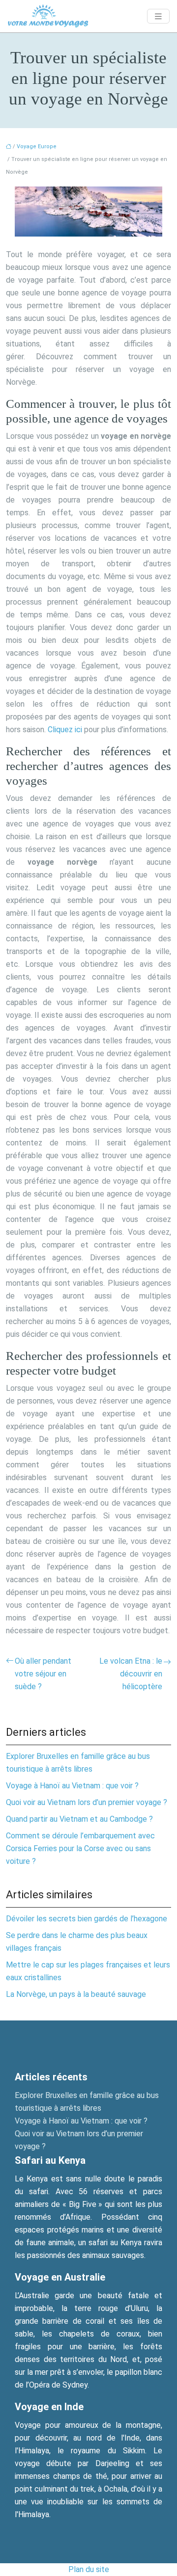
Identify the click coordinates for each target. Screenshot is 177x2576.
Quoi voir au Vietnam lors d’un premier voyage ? (87, 1802)
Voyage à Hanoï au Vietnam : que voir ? (72, 1786)
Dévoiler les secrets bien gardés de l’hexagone (87, 1919)
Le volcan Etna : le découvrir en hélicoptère (131, 1674)
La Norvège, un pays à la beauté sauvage (76, 1994)
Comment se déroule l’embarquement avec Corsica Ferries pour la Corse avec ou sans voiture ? (80, 1848)
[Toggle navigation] (158, 16)
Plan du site (89, 2569)
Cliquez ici (65, 730)
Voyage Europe (37, 146)
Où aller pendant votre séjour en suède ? (43, 1674)
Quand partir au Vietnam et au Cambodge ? (79, 1819)
